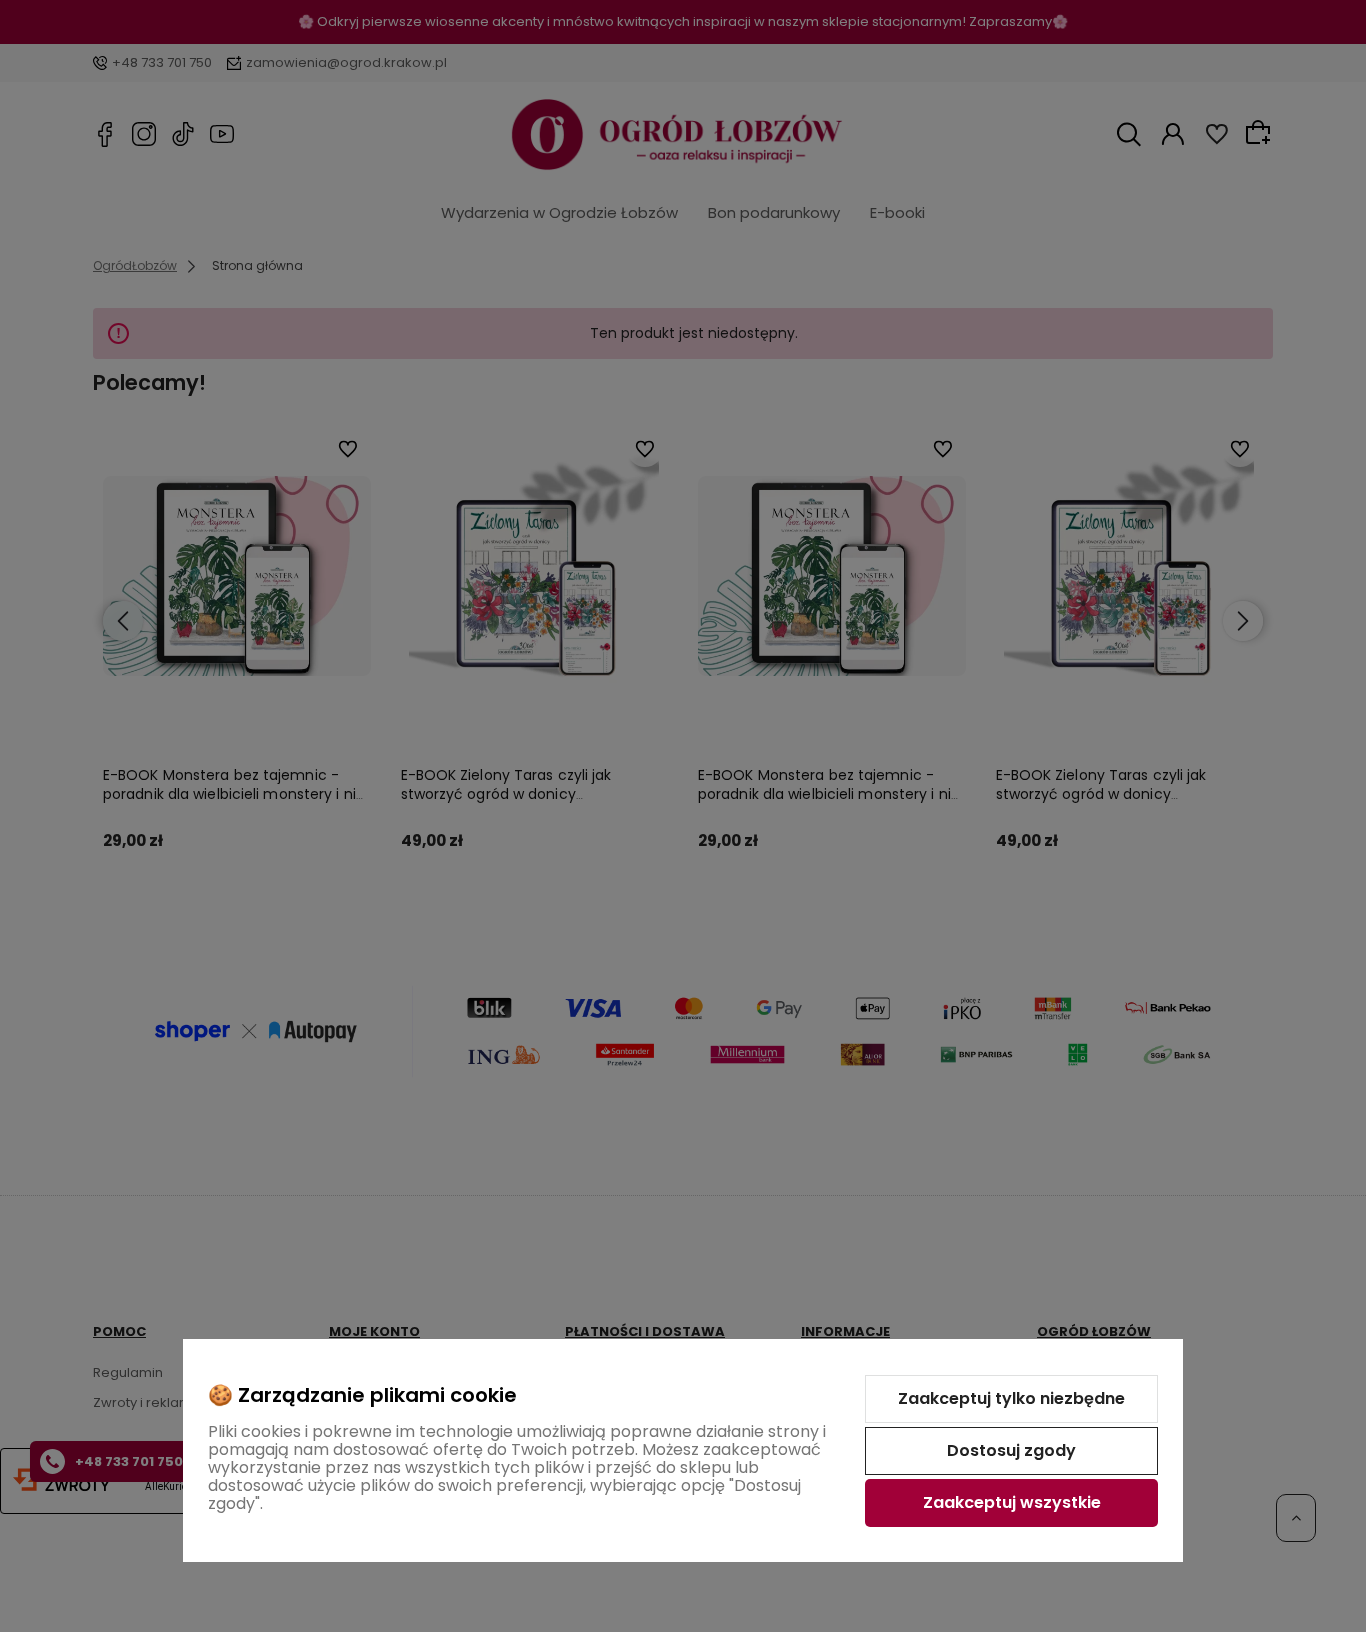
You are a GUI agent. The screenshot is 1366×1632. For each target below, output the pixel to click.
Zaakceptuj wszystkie (1012, 1502)
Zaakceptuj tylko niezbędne (1011, 1398)
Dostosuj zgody (1011, 1450)
